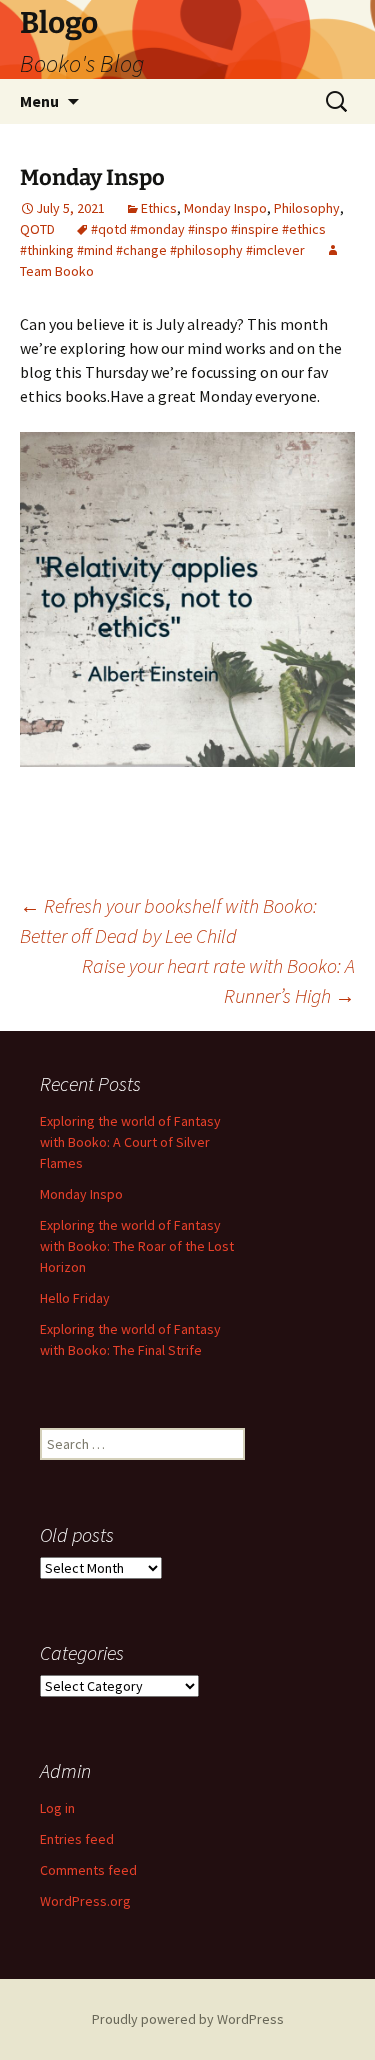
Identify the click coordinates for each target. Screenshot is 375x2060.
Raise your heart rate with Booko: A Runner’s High (218, 980)
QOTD (37, 229)
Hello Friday (75, 1298)
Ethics (159, 208)
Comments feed (88, 1870)
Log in (57, 1808)
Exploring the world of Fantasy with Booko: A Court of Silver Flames (130, 1142)
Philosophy (307, 208)
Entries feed (77, 1839)
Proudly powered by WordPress (188, 2019)
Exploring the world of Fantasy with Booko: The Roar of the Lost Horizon (137, 1246)
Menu (39, 101)
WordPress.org (85, 1901)
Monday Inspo (225, 208)
